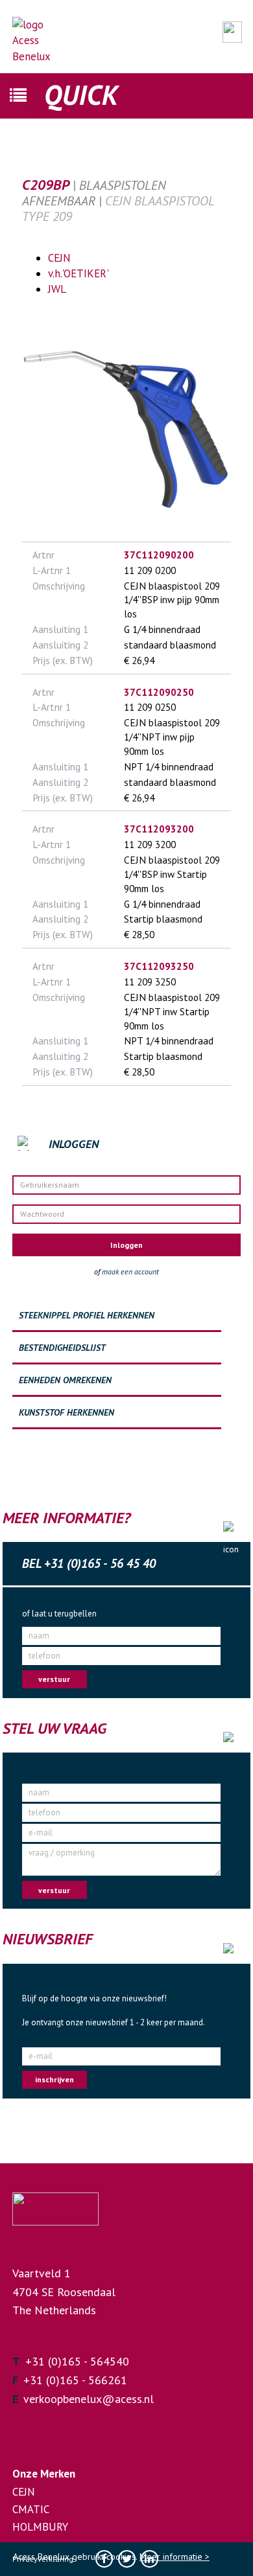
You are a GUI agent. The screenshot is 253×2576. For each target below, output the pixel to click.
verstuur (54, 1679)
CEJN (59, 258)
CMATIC (31, 2509)
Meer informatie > (175, 2557)
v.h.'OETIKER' (78, 273)
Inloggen (126, 1245)
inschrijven (54, 2079)
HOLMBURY (40, 2527)
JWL (57, 289)
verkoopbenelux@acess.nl (89, 2399)
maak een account (130, 1271)
